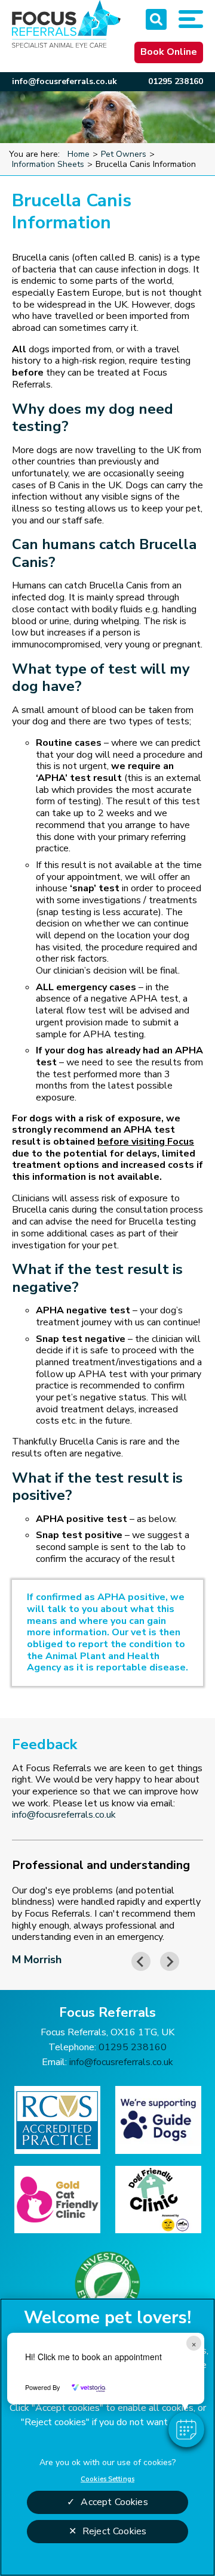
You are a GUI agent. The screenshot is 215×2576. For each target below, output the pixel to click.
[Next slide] (170, 1961)
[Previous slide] (141, 1961)
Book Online (169, 52)
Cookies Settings (107, 2479)
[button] (186, 2429)
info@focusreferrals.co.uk (64, 81)
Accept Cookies (114, 2502)
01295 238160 (176, 81)
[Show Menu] (191, 19)
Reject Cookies (114, 2531)
